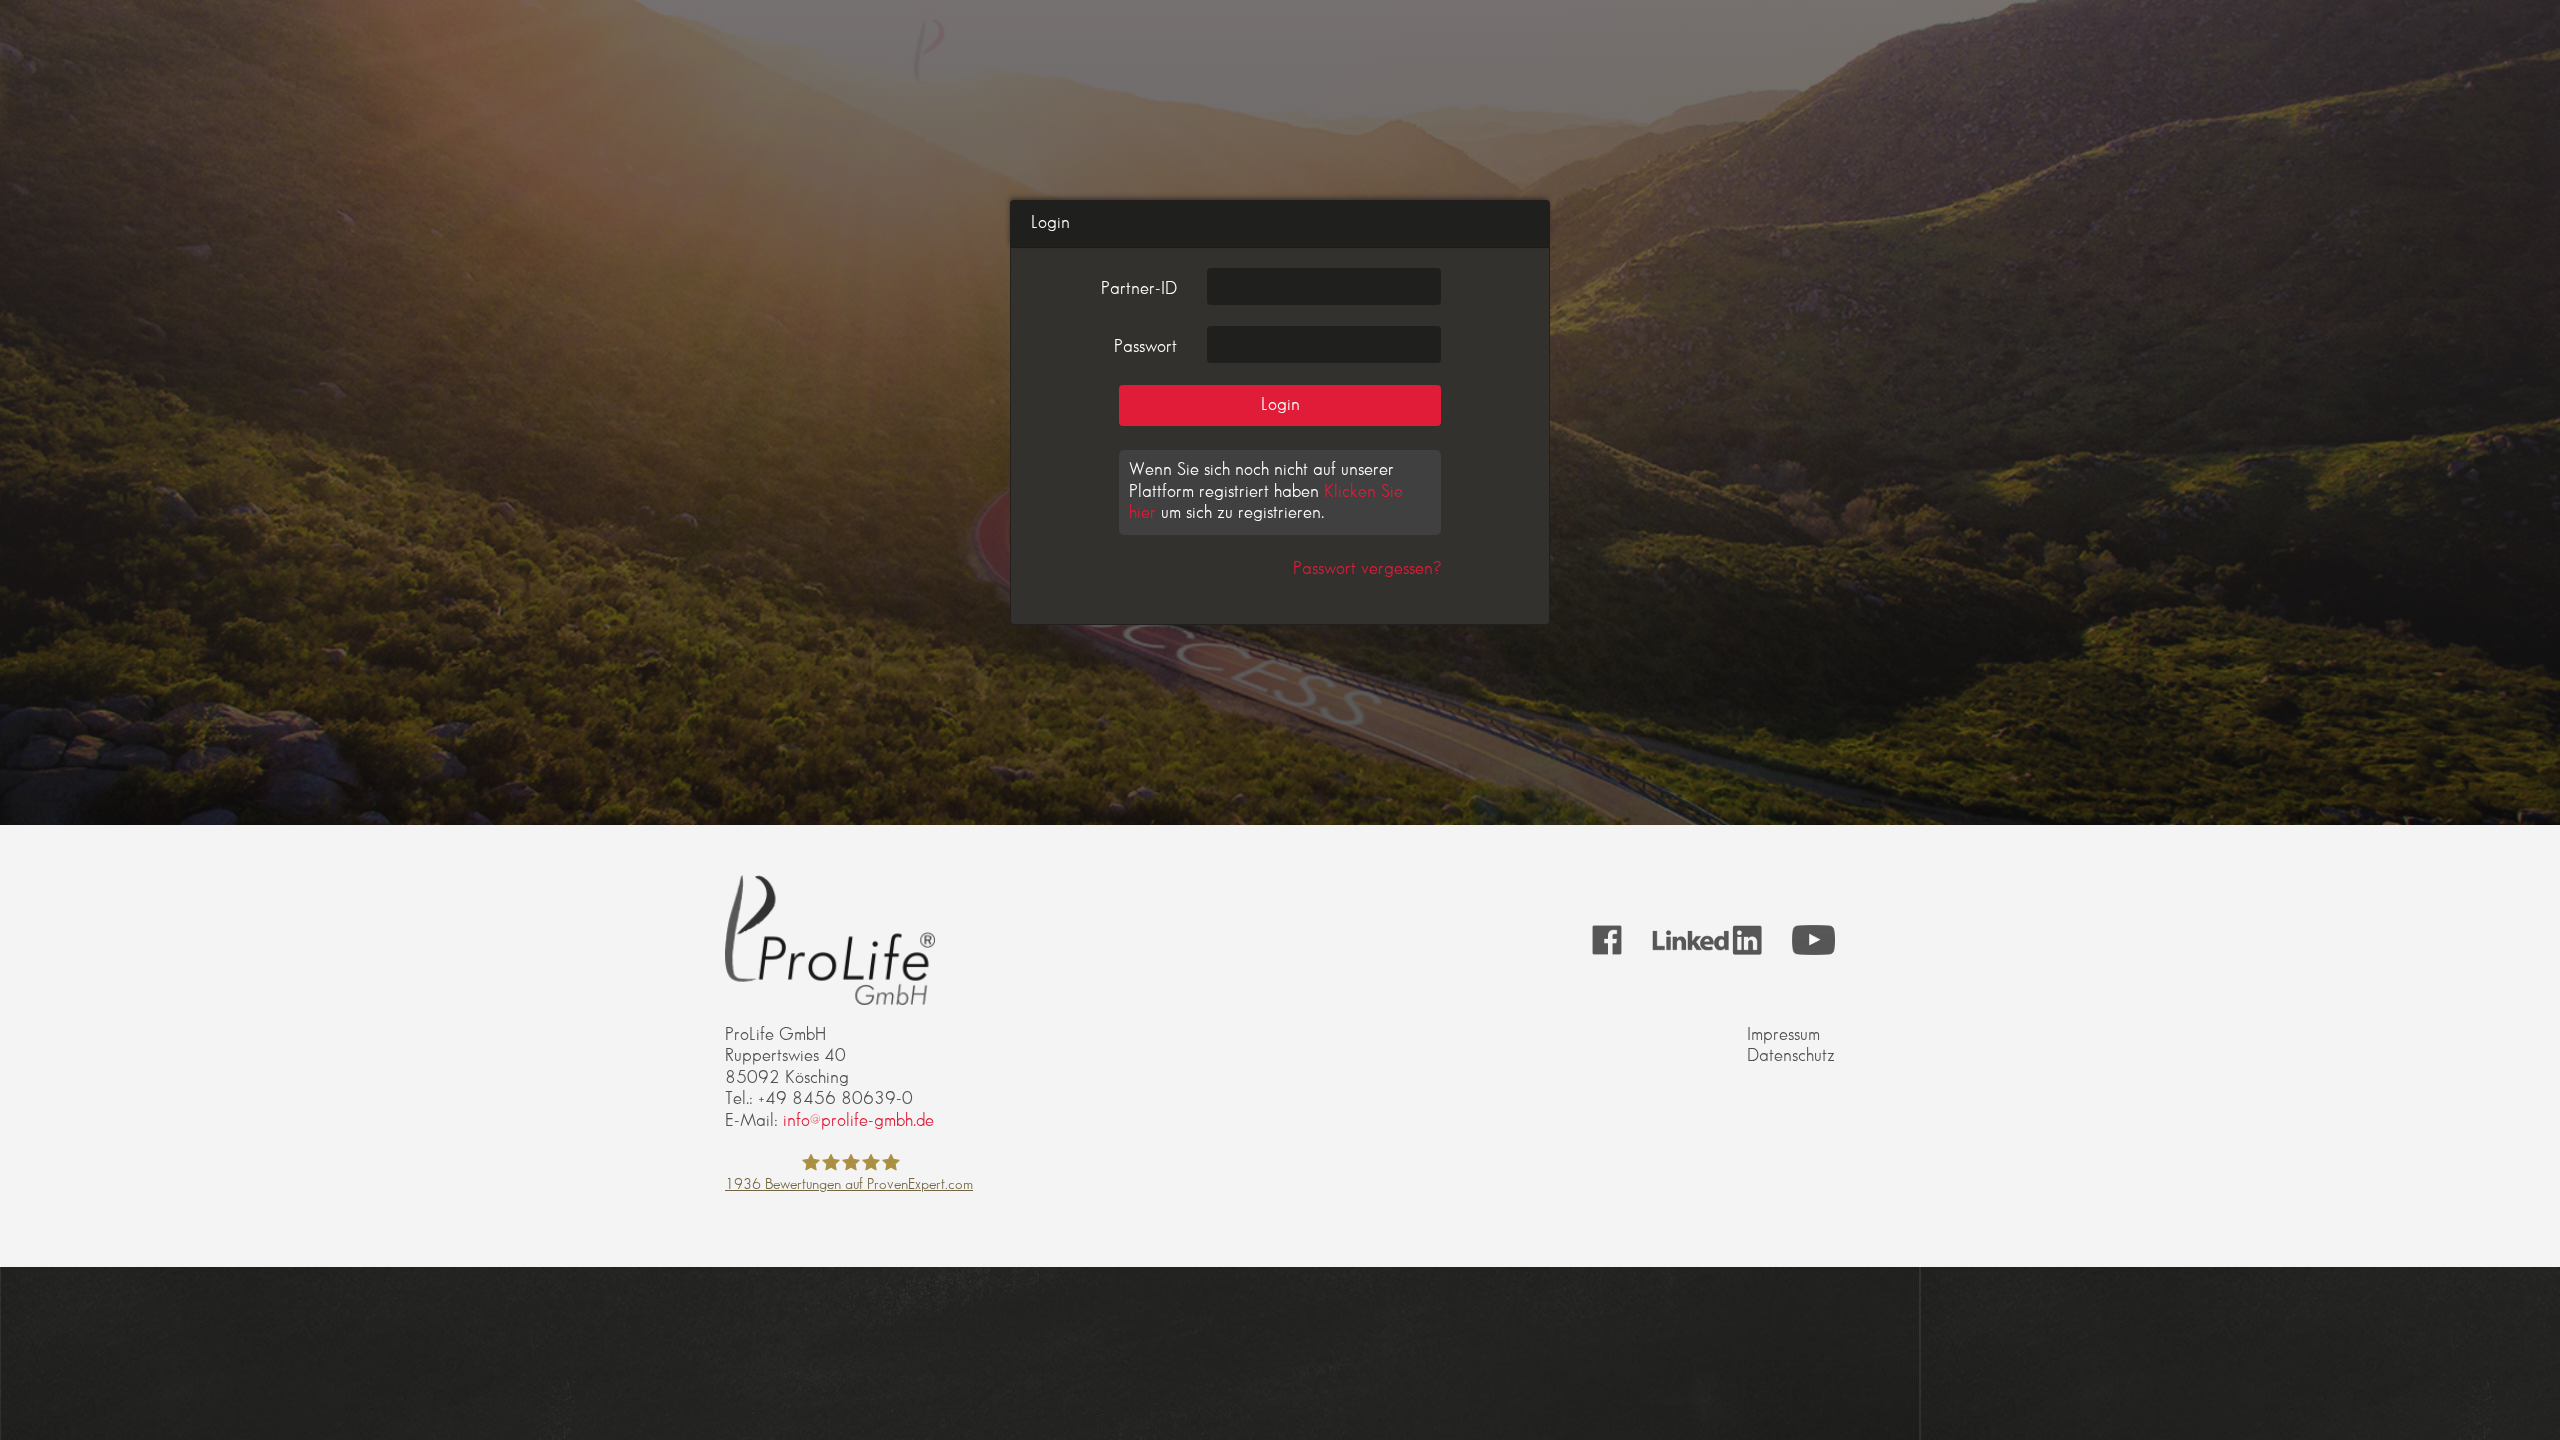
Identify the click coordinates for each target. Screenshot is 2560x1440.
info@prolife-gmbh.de (858, 1121)
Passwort (1145, 347)
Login (1280, 405)
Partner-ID (1139, 289)
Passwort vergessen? (1367, 569)
